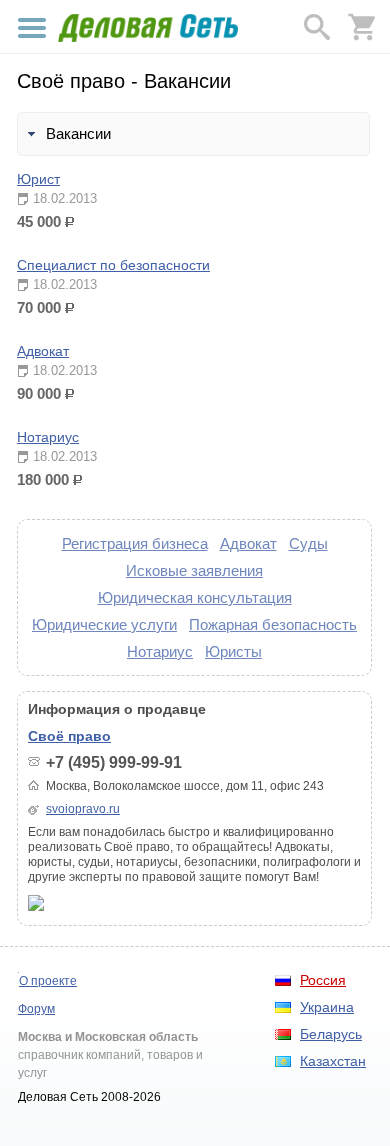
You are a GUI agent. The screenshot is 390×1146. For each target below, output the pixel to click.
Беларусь (331, 1034)
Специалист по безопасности (113, 265)
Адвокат (43, 351)
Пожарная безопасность (273, 624)
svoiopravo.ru (83, 809)
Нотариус (48, 437)
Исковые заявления (194, 570)
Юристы (233, 651)
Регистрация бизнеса (135, 543)
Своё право (69, 736)
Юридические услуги (104, 624)
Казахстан (333, 1061)
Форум (36, 1009)
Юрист (38, 179)
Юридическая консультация (195, 597)
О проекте (48, 981)
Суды (308, 543)
